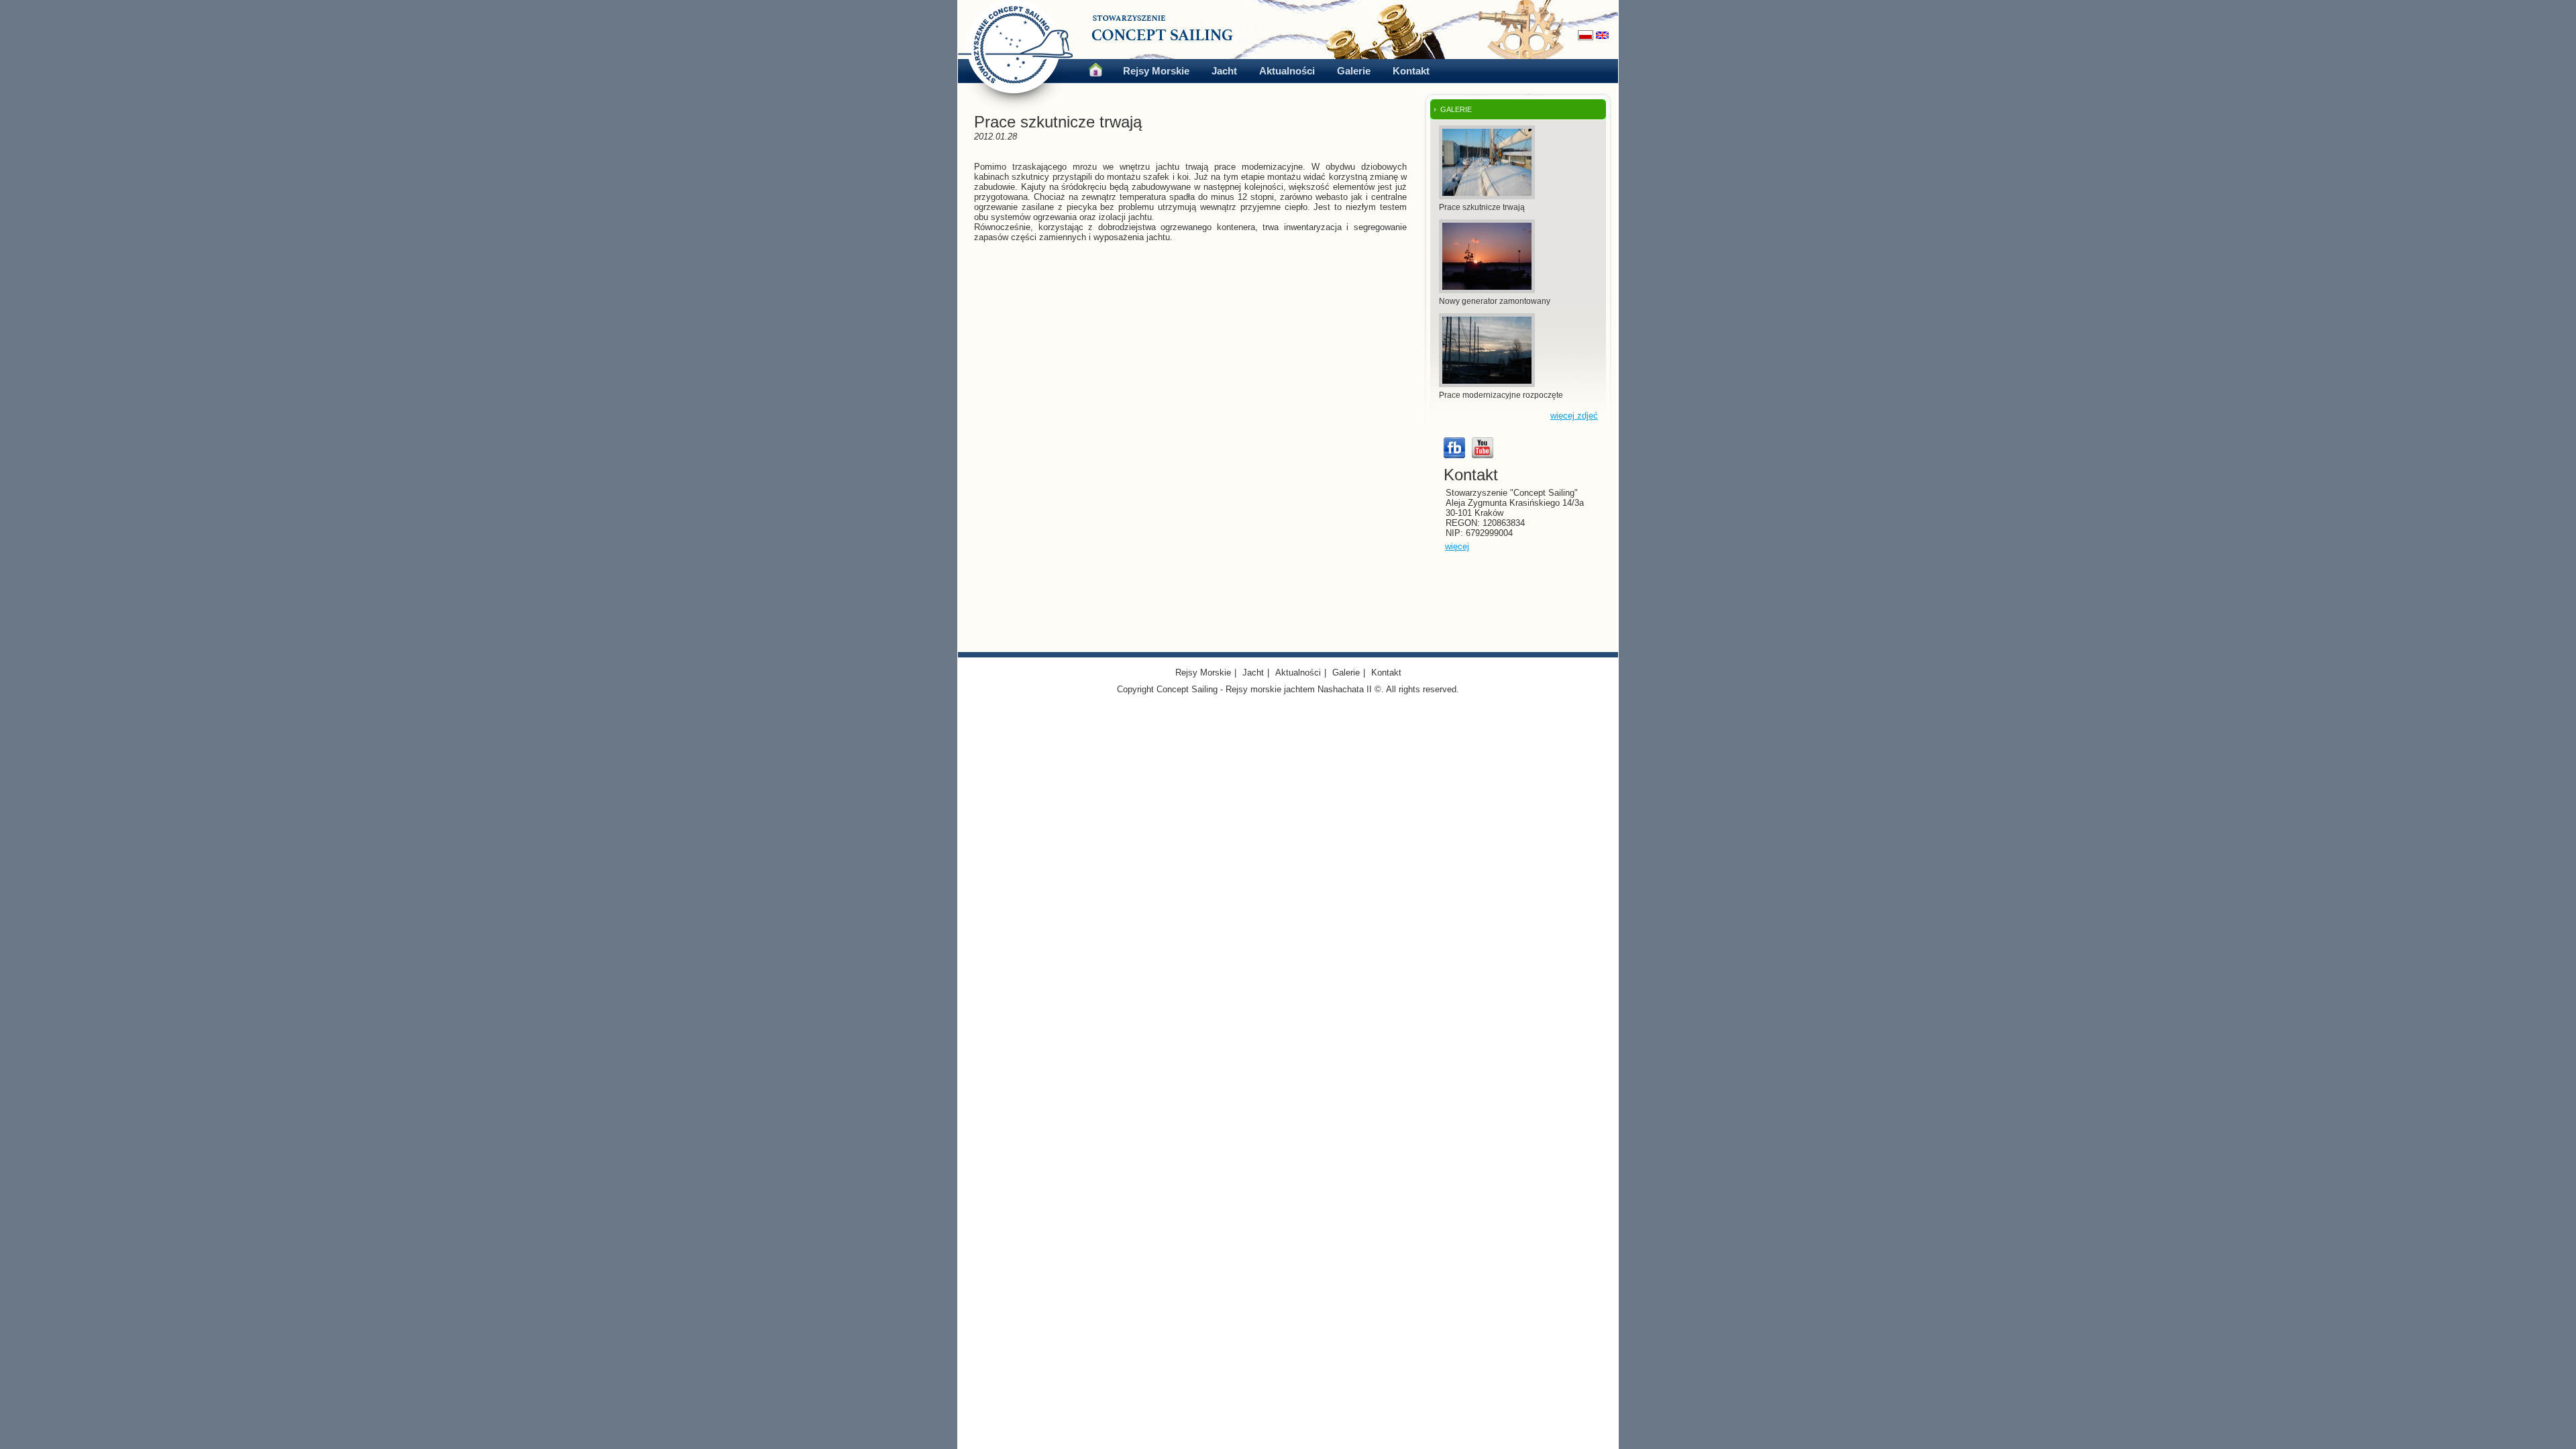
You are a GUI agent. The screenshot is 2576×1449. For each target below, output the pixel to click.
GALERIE (1456, 109)
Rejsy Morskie (1156, 71)
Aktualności (1287, 71)
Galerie (1354, 71)
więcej (1457, 546)
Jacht (1224, 71)
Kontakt (1411, 71)
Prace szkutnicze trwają (1482, 207)
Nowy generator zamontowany (1495, 301)
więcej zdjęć (1574, 416)
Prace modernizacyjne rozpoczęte (1501, 395)
